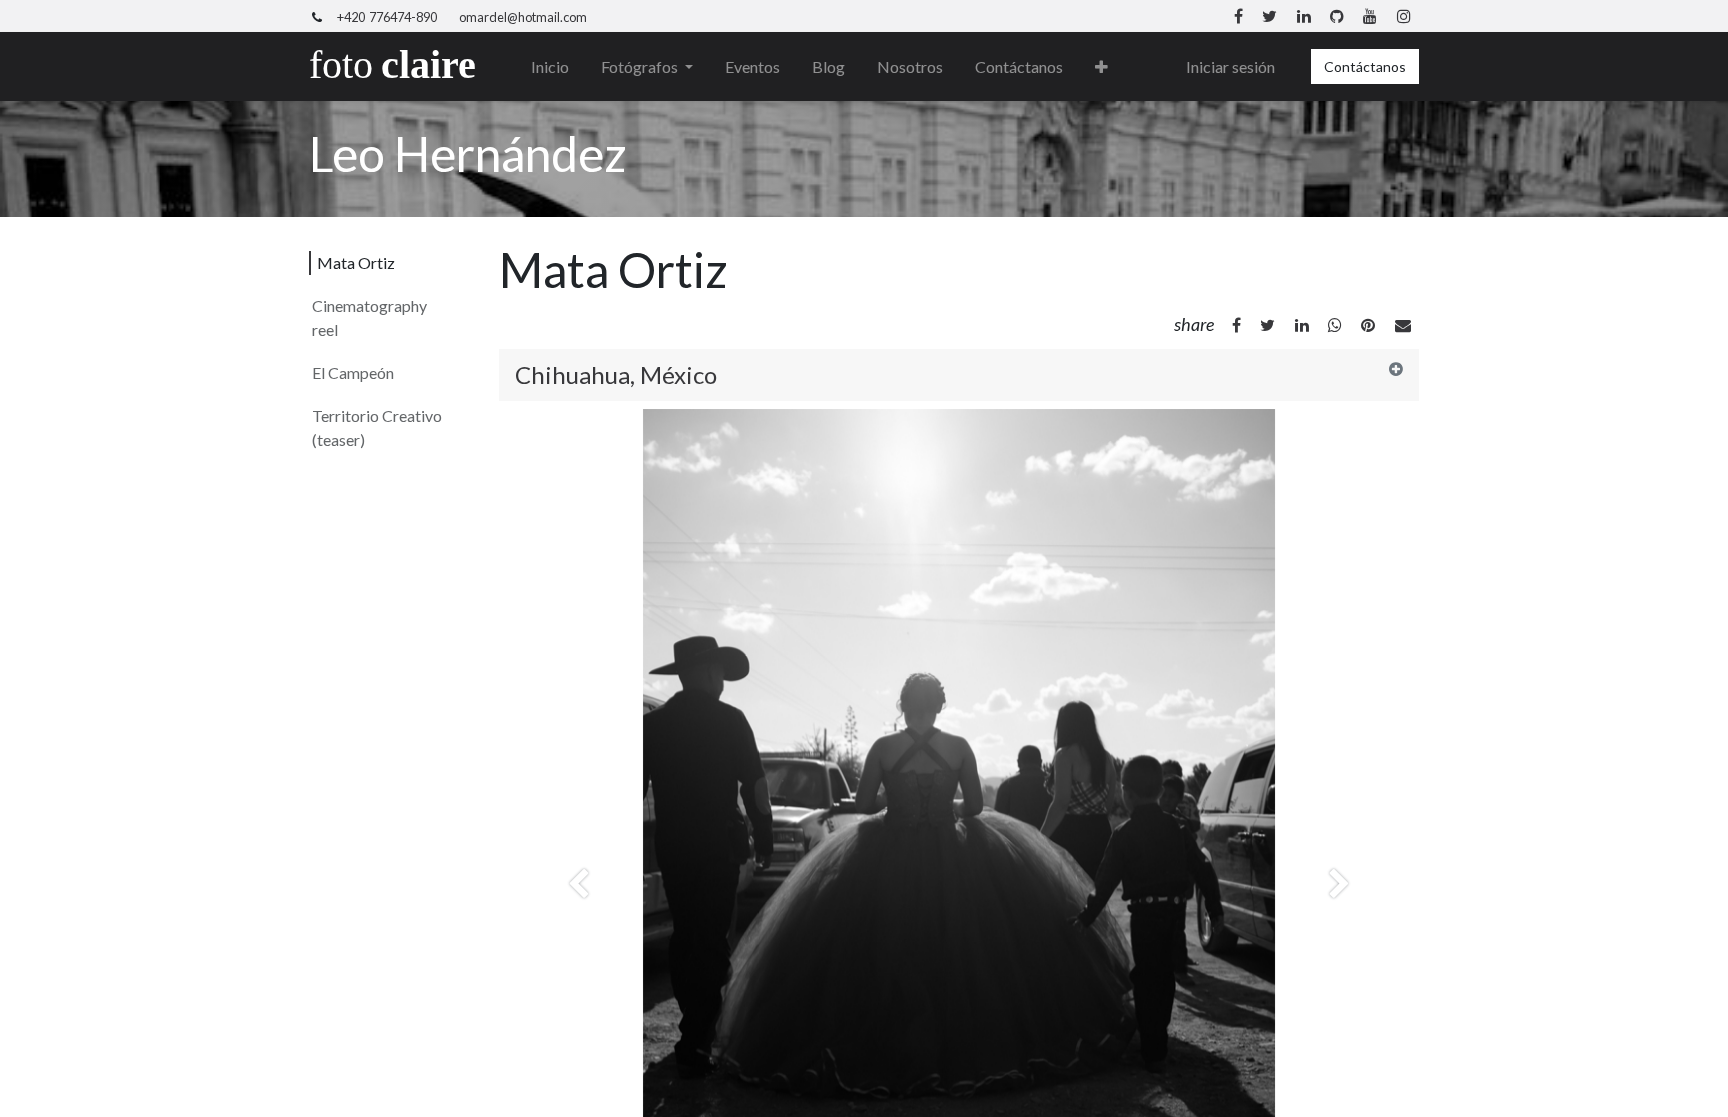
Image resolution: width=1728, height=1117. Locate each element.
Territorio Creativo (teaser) (377, 427)
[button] (1101, 67)
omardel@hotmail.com (523, 17)
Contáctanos (1365, 66)
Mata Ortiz (356, 262)
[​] (1236, 325)
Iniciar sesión (1230, 66)
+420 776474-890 (387, 17)
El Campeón (353, 372)
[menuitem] (550, 67)
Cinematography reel (369, 317)
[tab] (959, 375)
